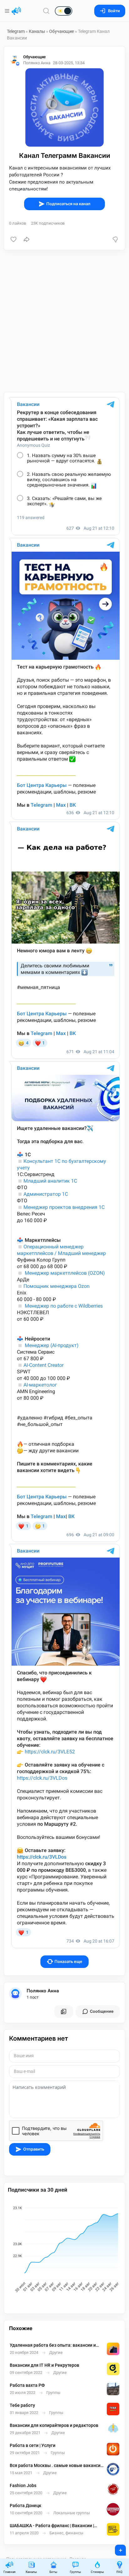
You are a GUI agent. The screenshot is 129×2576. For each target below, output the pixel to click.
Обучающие (62, 31)
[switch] (44, 11)
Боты (53, 2572)
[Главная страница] (16, 11)
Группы (75, 2572)
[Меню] (8, 11)
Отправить (34, 2149)
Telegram (16, 31)
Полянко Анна (43, 1991)
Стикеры (97, 2572)
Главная (9, 2572)
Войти (114, 11)
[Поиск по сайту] (46, 11)
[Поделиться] (27, 239)
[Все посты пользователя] (64, 2011)
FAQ (119, 2572)
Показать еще (68, 1962)
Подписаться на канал (68, 204)
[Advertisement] (64, 321)
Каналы (37, 31)
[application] (64, 2250)
